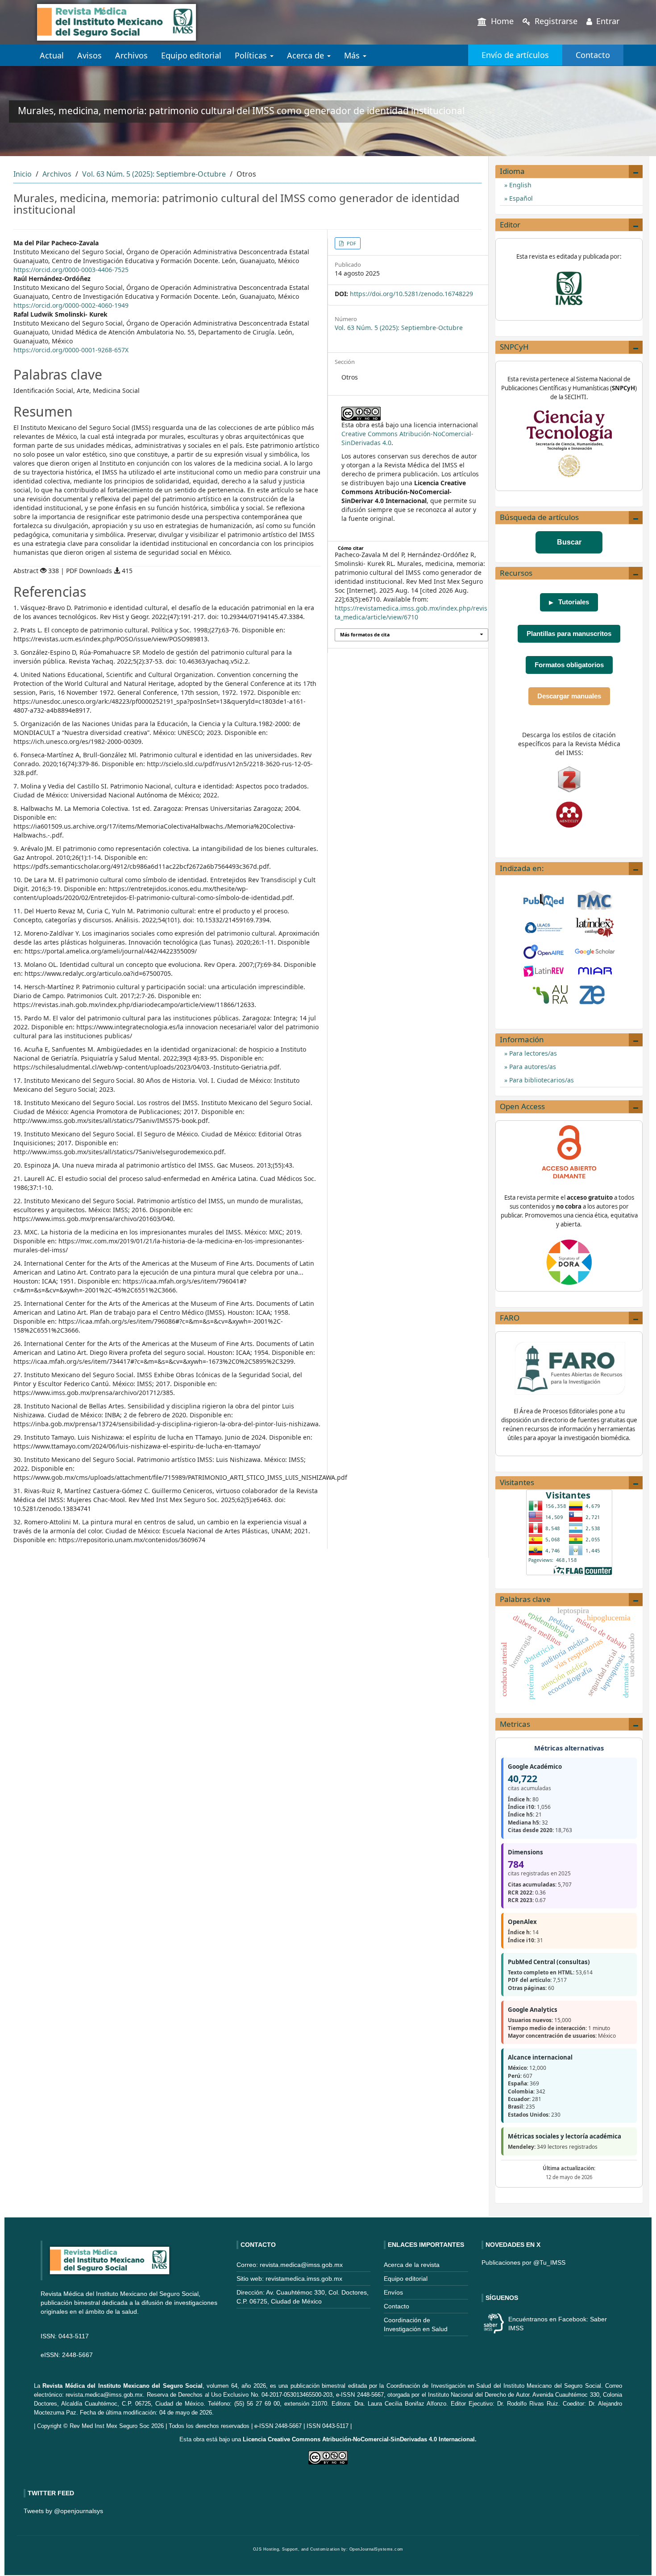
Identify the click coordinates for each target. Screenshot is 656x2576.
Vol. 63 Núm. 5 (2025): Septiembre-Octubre (154, 174)
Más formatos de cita (365, 635)
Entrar (607, 21)
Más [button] (353, 55)
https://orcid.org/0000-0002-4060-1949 (71, 305)
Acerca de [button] (307, 55)
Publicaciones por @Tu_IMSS (523, 2262)
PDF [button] (351, 243)
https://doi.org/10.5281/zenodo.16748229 (411, 294)
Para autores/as (532, 1067)
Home (501, 21)
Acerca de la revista (412, 2265)
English (519, 185)
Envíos (393, 2292)
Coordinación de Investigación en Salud (439, 2386)
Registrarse (555, 21)
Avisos (89, 55)
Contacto (593, 55)
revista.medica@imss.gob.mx (104, 2395)
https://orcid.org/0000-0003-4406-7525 (71, 270)
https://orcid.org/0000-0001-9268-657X (71, 350)
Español (520, 198)
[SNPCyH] (569, 443)
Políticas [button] (252, 55)
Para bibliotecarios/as (541, 1080)
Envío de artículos (515, 55)
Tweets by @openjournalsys (63, 2511)
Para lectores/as (532, 1053)
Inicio (23, 174)
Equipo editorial (191, 55)
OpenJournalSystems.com (376, 2549)
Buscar (569, 542)
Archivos (131, 55)
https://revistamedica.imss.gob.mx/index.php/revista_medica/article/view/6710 (411, 613)
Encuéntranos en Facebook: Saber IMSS (558, 2324)
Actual (52, 55)
